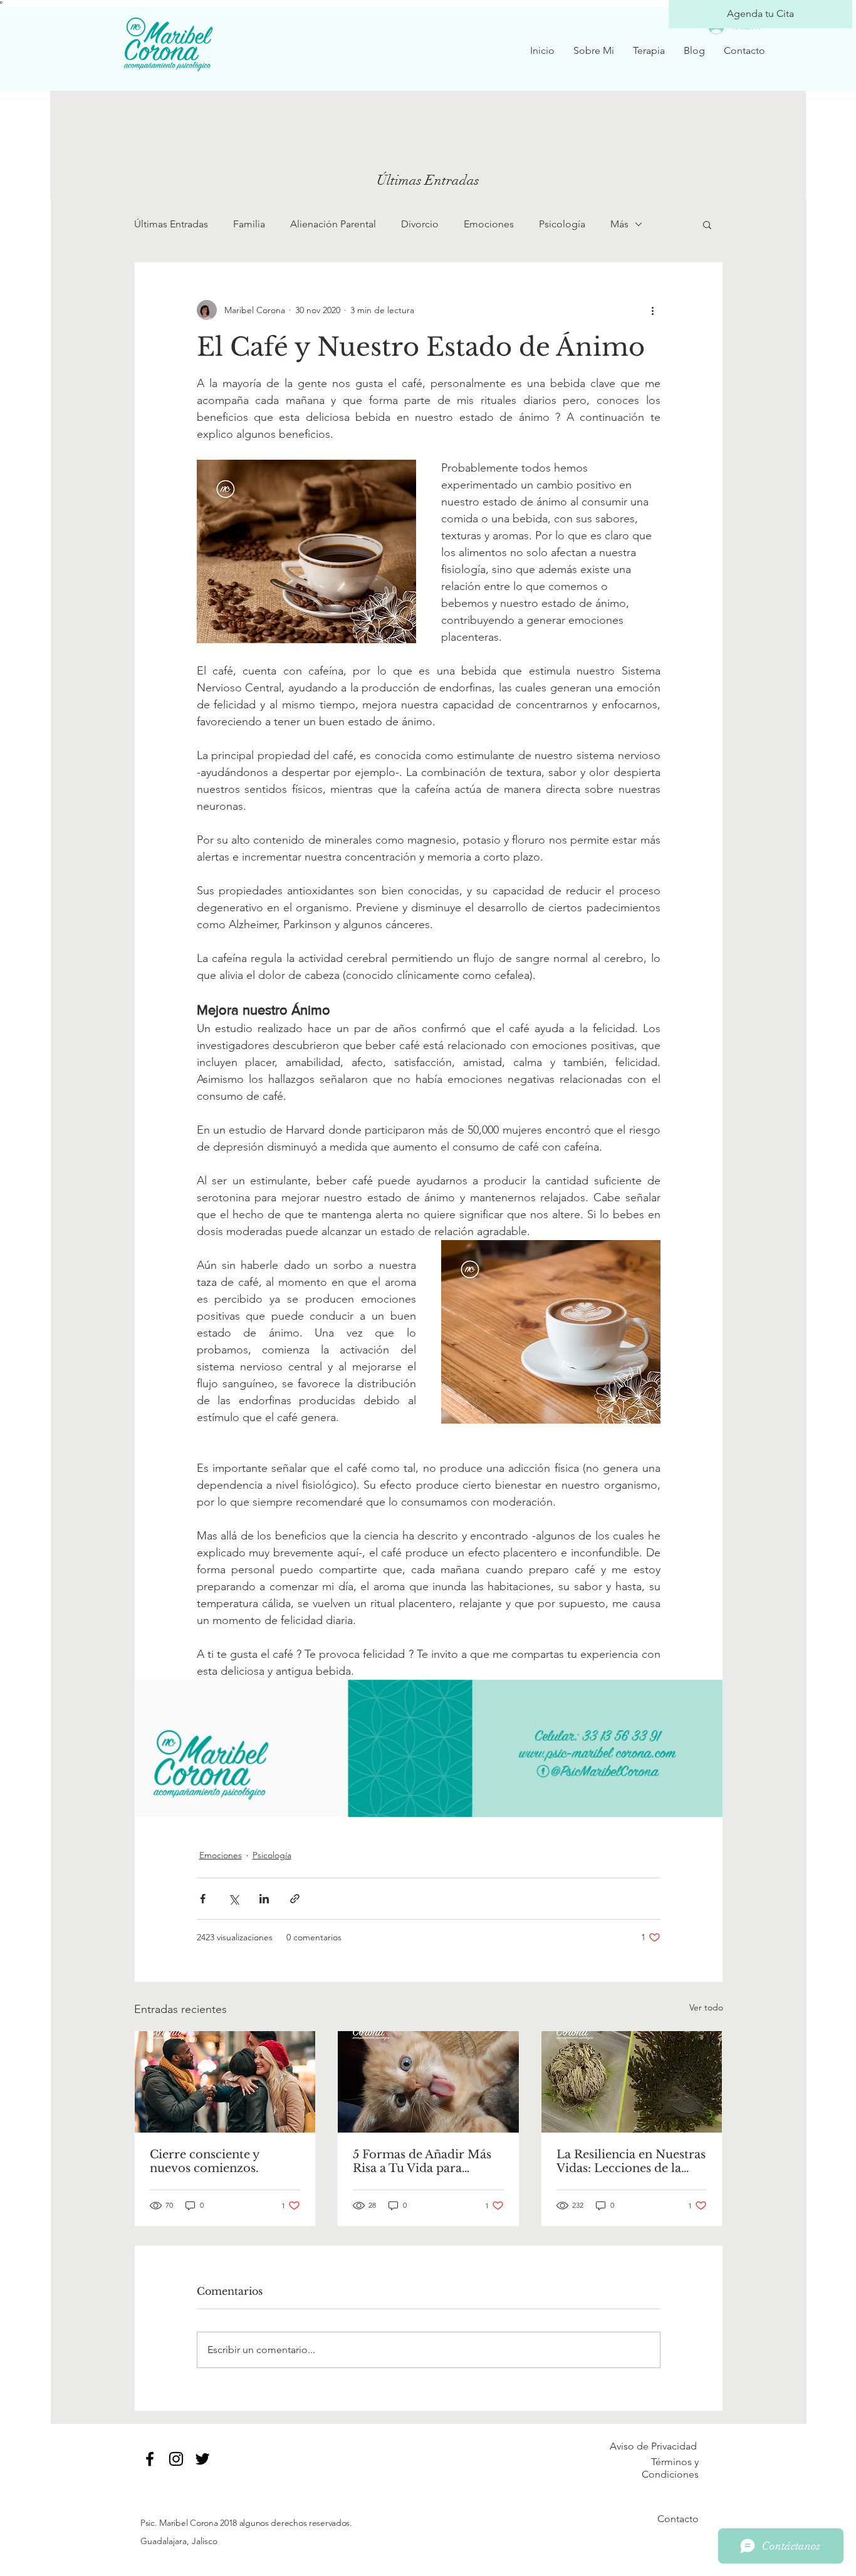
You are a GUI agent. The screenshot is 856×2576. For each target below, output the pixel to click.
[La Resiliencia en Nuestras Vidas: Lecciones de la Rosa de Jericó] (632, 2082)
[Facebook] (150, 2459)
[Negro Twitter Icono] (202, 2459)
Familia (249, 224)
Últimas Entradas (171, 224)
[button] (707, 224)
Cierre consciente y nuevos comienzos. (205, 2161)
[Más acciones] (653, 310)
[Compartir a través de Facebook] (203, 1899)
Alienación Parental (333, 224)
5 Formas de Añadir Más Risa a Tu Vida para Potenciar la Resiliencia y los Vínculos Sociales (424, 2161)
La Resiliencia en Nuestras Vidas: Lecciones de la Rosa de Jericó (631, 2161)
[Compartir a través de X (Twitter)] (233, 1899)
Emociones (489, 224)
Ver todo (706, 2007)
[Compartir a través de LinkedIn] (264, 1899)
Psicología (562, 224)
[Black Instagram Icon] (176, 2459)
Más (619, 224)
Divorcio (420, 224)
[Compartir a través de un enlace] (295, 1899)
